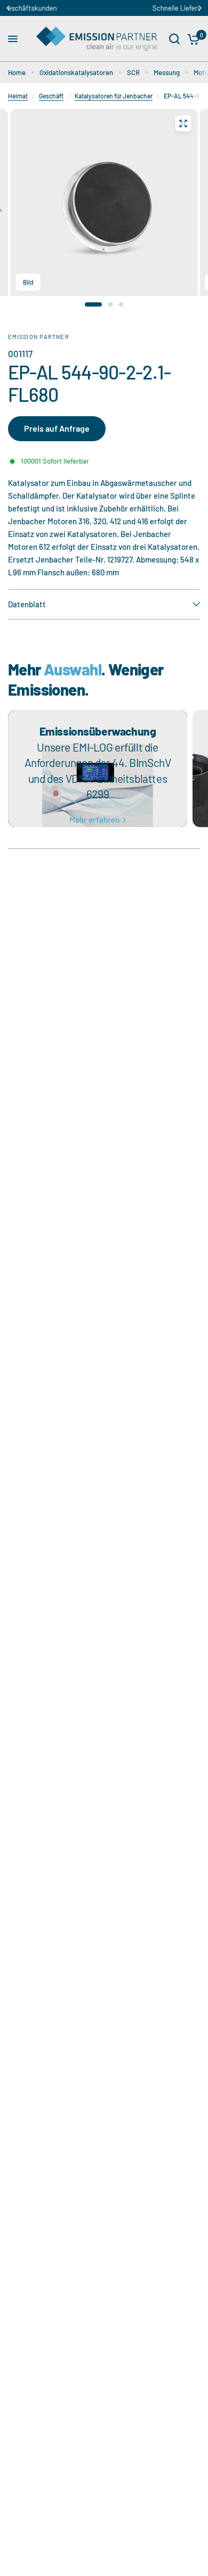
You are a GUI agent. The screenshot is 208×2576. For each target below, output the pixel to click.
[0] (192, 39)
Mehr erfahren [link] (94, 820)
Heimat (18, 96)
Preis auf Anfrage (57, 428)
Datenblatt (27, 604)
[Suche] (174, 39)
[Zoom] (183, 123)
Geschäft (51, 96)
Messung (167, 72)
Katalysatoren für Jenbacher (114, 96)
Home (17, 72)
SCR (133, 72)
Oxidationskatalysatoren (76, 72)
